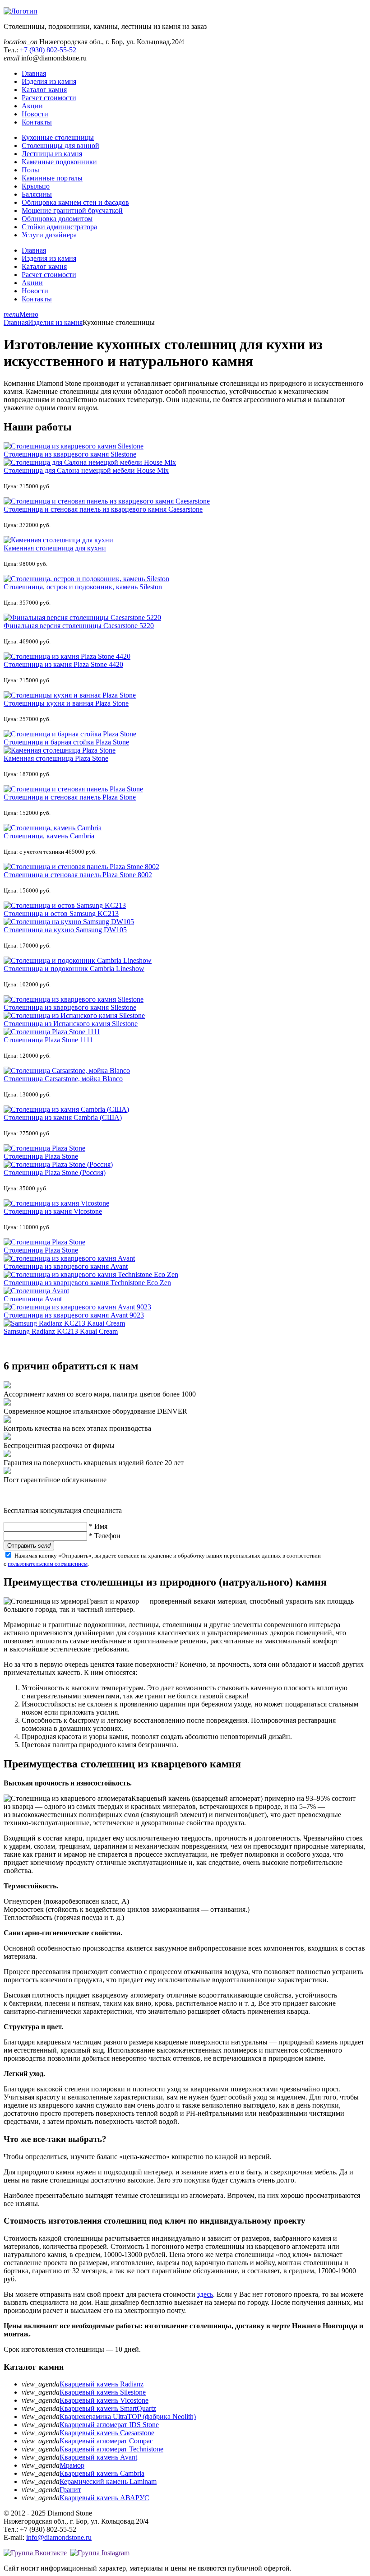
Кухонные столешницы (58, 137)
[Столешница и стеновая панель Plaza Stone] (73, 789)
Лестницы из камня (52, 154)
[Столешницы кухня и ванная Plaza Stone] (70, 695)
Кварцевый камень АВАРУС (104, 2498)
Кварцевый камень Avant (98, 2457)
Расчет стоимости (49, 98)
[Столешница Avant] (36, 1291)
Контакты (37, 122)
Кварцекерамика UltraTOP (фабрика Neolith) (128, 2416)
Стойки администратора (59, 227)
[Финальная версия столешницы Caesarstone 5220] (82, 617)
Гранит (70, 2490)
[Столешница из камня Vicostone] (56, 1203)
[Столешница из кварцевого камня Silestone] (74, 446)
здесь (205, 2294)
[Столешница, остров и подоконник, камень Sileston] (86, 579)
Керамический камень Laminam (108, 2481)
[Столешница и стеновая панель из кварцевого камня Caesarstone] (107, 501)
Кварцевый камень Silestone (103, 2392)
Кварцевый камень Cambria (102, 2473)
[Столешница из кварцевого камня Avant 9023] (77, 1307)
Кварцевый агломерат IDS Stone (109, 2425)
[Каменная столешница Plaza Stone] (60, 750)
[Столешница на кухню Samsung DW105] (69, 922)
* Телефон (105, 1536)
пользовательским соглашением (48, 1564)
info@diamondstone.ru (59, 2537)
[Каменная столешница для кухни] (58, 540)
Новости (35, 114)
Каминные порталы (52, 178)
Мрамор (72, 2465)
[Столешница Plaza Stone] (44, 1148)
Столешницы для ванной (60, 146)
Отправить (29, 1546)
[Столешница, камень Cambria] (53, 828)
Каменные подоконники (59, 162)
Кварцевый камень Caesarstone (107, 2433)
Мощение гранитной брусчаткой (72, 210)
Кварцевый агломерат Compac (106, 2441)
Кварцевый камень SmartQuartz (108, 2408)
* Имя (98, 1526)
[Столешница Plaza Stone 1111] (52, 1032)
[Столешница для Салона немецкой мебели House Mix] (90, 462)
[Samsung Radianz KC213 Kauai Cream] (64, 1323)
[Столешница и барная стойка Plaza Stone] (70, 734)
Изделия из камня (49, 81)
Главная (34, 73)
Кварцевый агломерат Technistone (111, 2449)
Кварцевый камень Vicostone (104, 2400)
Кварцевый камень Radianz (102, 2384)
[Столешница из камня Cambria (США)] (66, 1109)
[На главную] (21, 11)
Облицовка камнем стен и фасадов (75, 202)
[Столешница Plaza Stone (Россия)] (58, 1164)
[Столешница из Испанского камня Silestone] (74, 1015)
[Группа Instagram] (100, 2553)
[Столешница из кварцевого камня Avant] (69, 1258)
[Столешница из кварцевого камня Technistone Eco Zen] (91, 1274)
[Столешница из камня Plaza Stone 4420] (67, 656)
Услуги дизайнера (49, 235)
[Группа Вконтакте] (35, 2553)
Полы (30, 170)
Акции (32, 106)
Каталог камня (44, 90)
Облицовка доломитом (57, 219)
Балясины (37, 194)
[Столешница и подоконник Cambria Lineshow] (78, 960)
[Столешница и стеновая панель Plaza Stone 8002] (81, 867)
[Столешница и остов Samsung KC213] (65, 905)
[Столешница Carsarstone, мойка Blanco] (67, 1071)
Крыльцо (36, 186)
